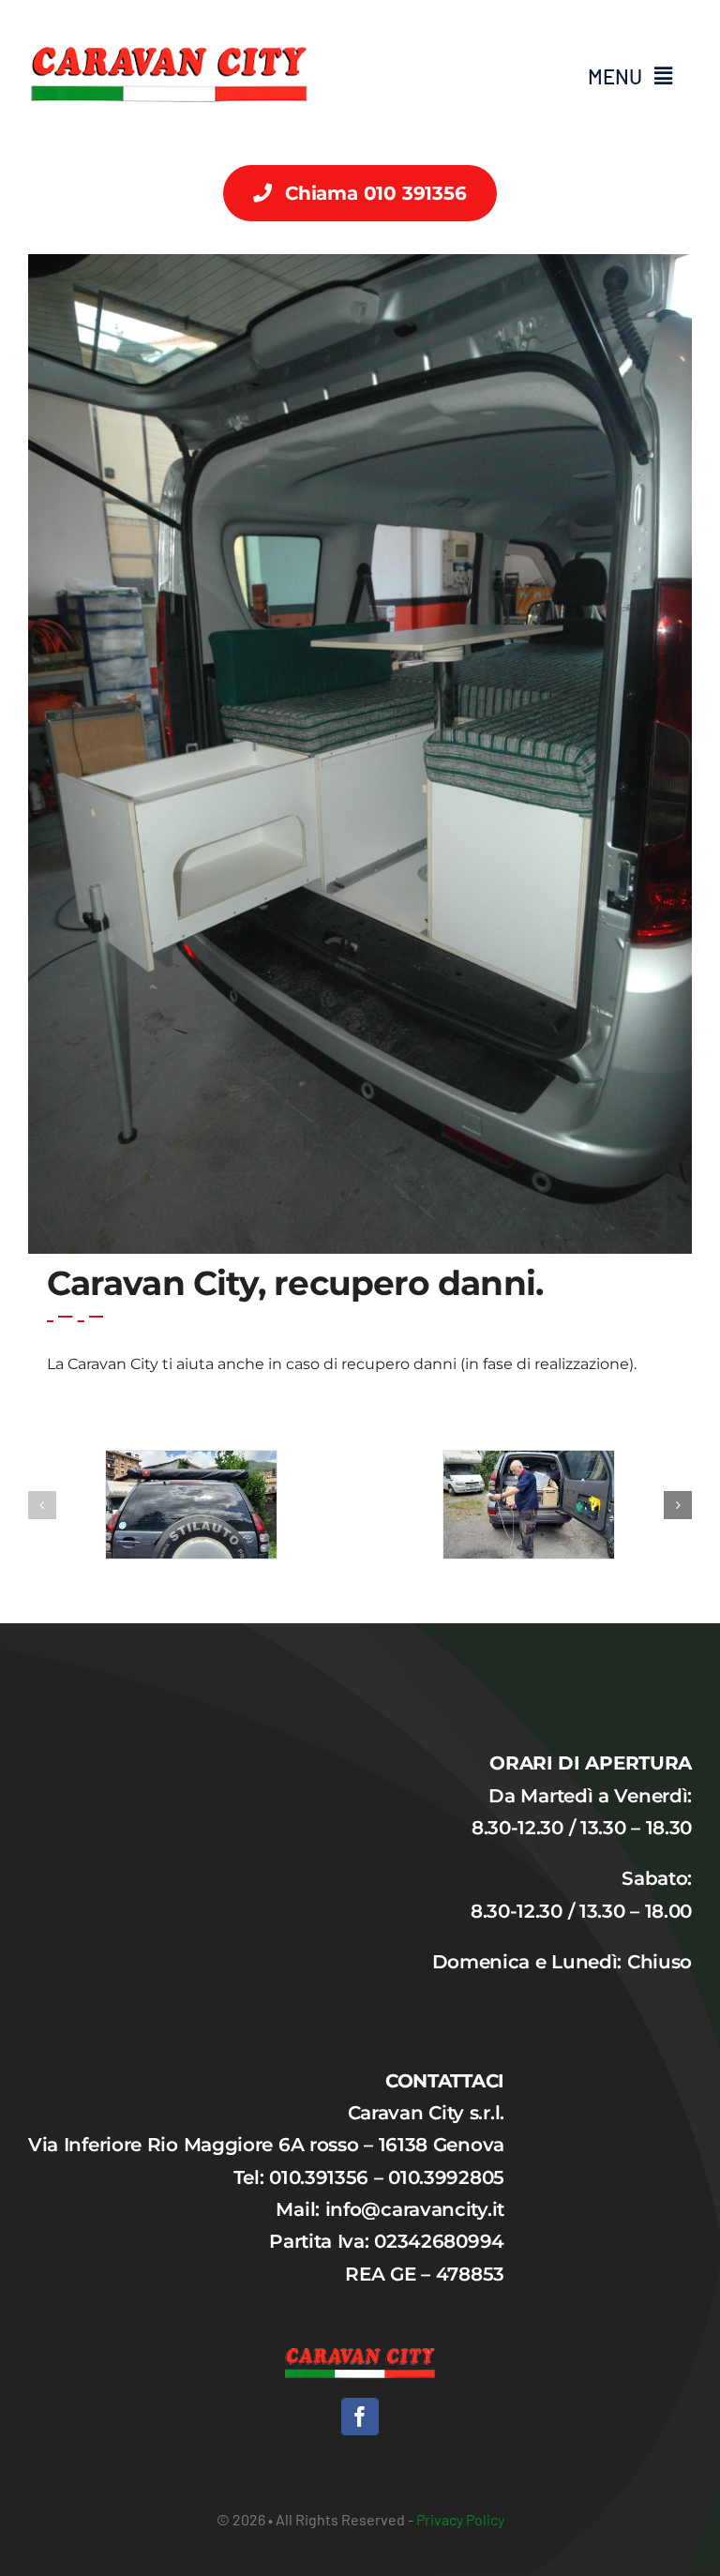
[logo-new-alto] (169, 20)
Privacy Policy (460, 2519)
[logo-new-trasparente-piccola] (360, 2357)
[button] (42, 1505)
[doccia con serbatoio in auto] (529, 1505)
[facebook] (360, 2417)
